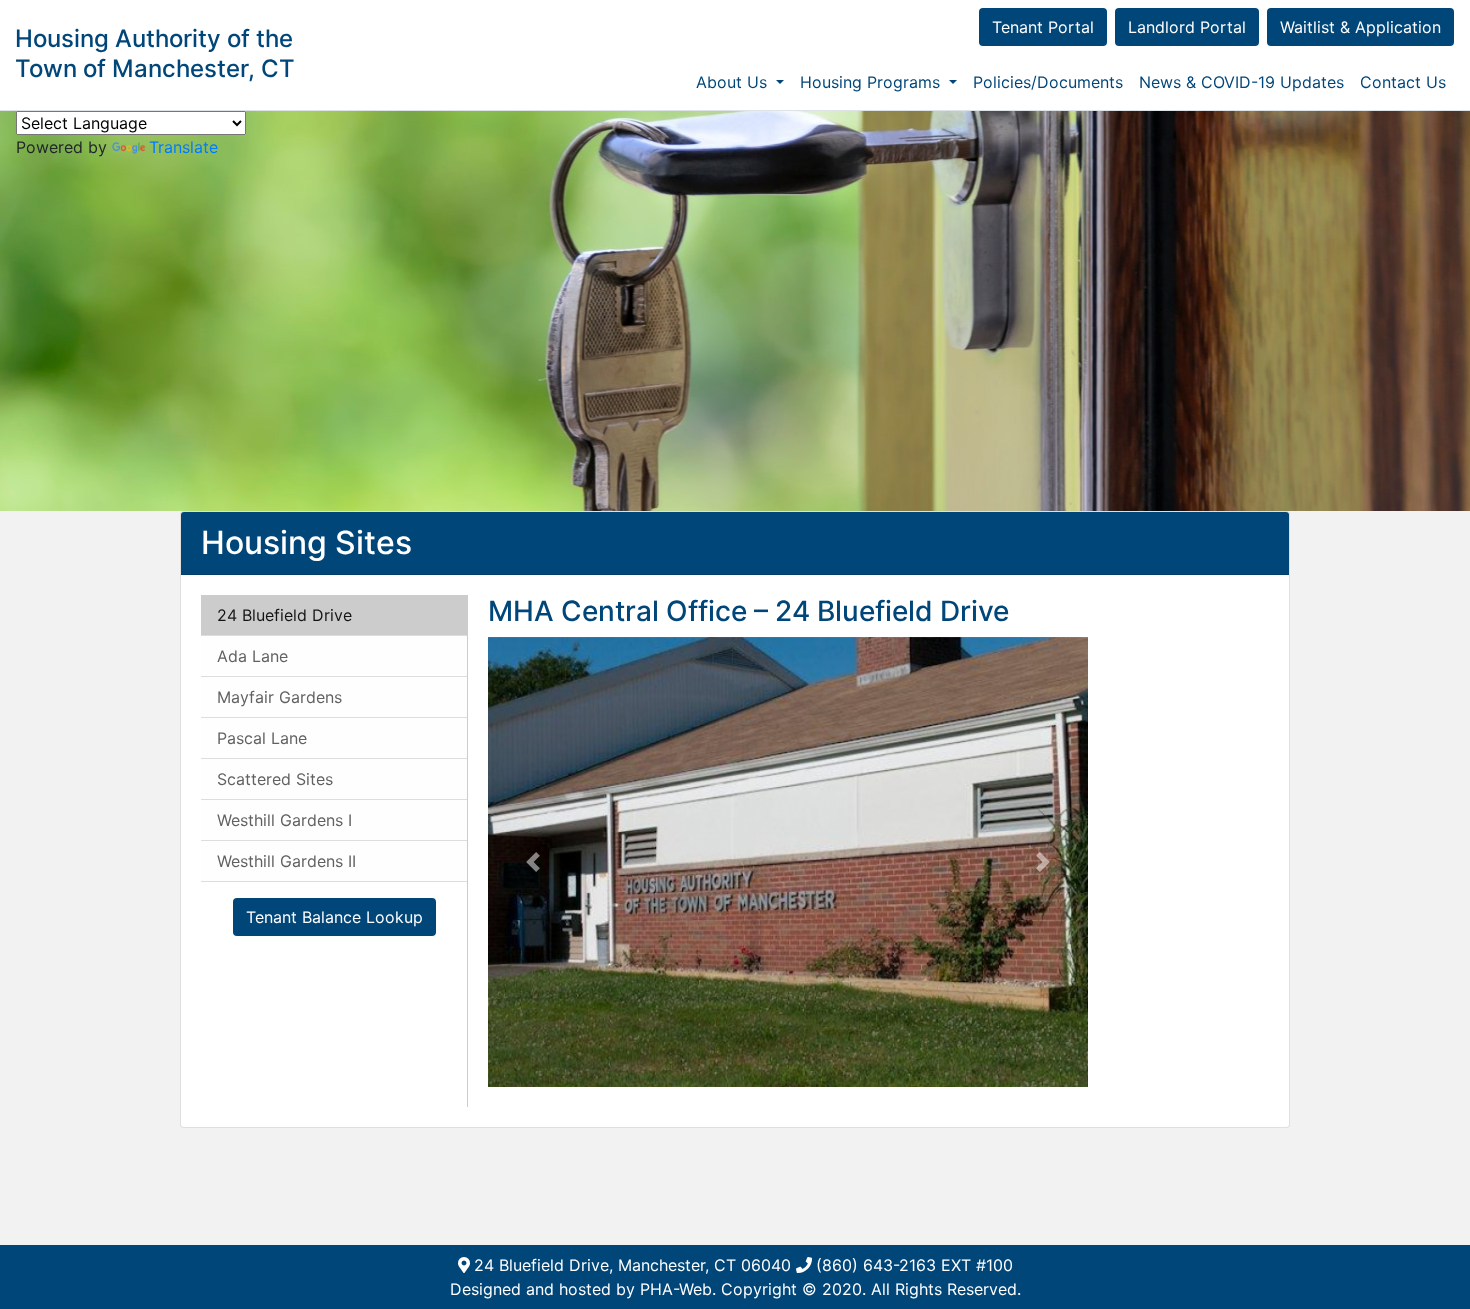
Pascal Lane (262, 738)
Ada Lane (252, 656)
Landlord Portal (1187, 27)
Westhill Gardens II (286, 861)
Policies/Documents (1048, 82)
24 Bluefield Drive (284, 615)
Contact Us (1403, 82)
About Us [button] (734, 82)
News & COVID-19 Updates (1241, 82)
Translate (183, 147)
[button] (533, 862)
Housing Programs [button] (872, 82)
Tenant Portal (1043, 27)
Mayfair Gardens (279, 697)
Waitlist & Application (1360, 27)
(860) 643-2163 (876, 1265)
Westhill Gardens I (284, 820)
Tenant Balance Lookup (334, 917)
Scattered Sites (275, 779)
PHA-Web (676, 1289)
